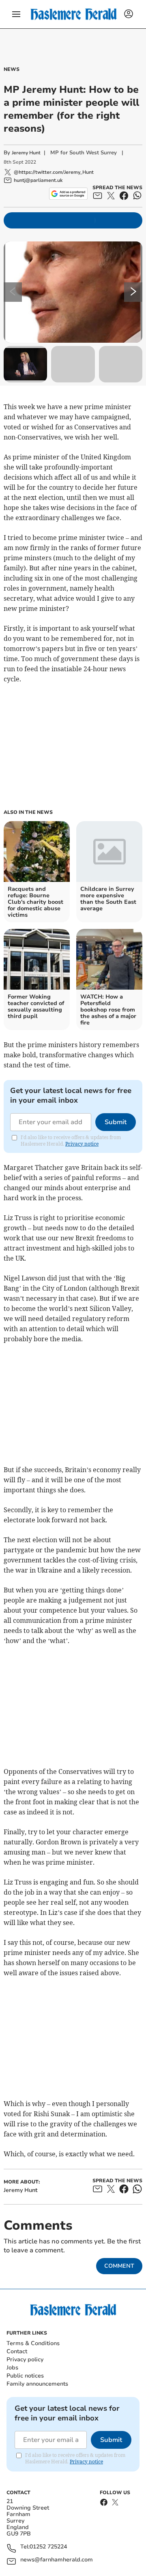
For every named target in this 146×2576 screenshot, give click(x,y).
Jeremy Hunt (26, 153)
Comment (119, 2266)
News (12, 69)
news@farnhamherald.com (57, 2560)
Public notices (25, 2376)
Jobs (12, 2368)
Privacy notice (82, 1144)
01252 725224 (48, 2547)
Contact (17, 2351)
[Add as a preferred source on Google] (68, 194)
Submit (116, 1122)
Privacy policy (25, 2359)
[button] (16, 14)
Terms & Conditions (33, 2343)
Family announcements (37, 2384)
